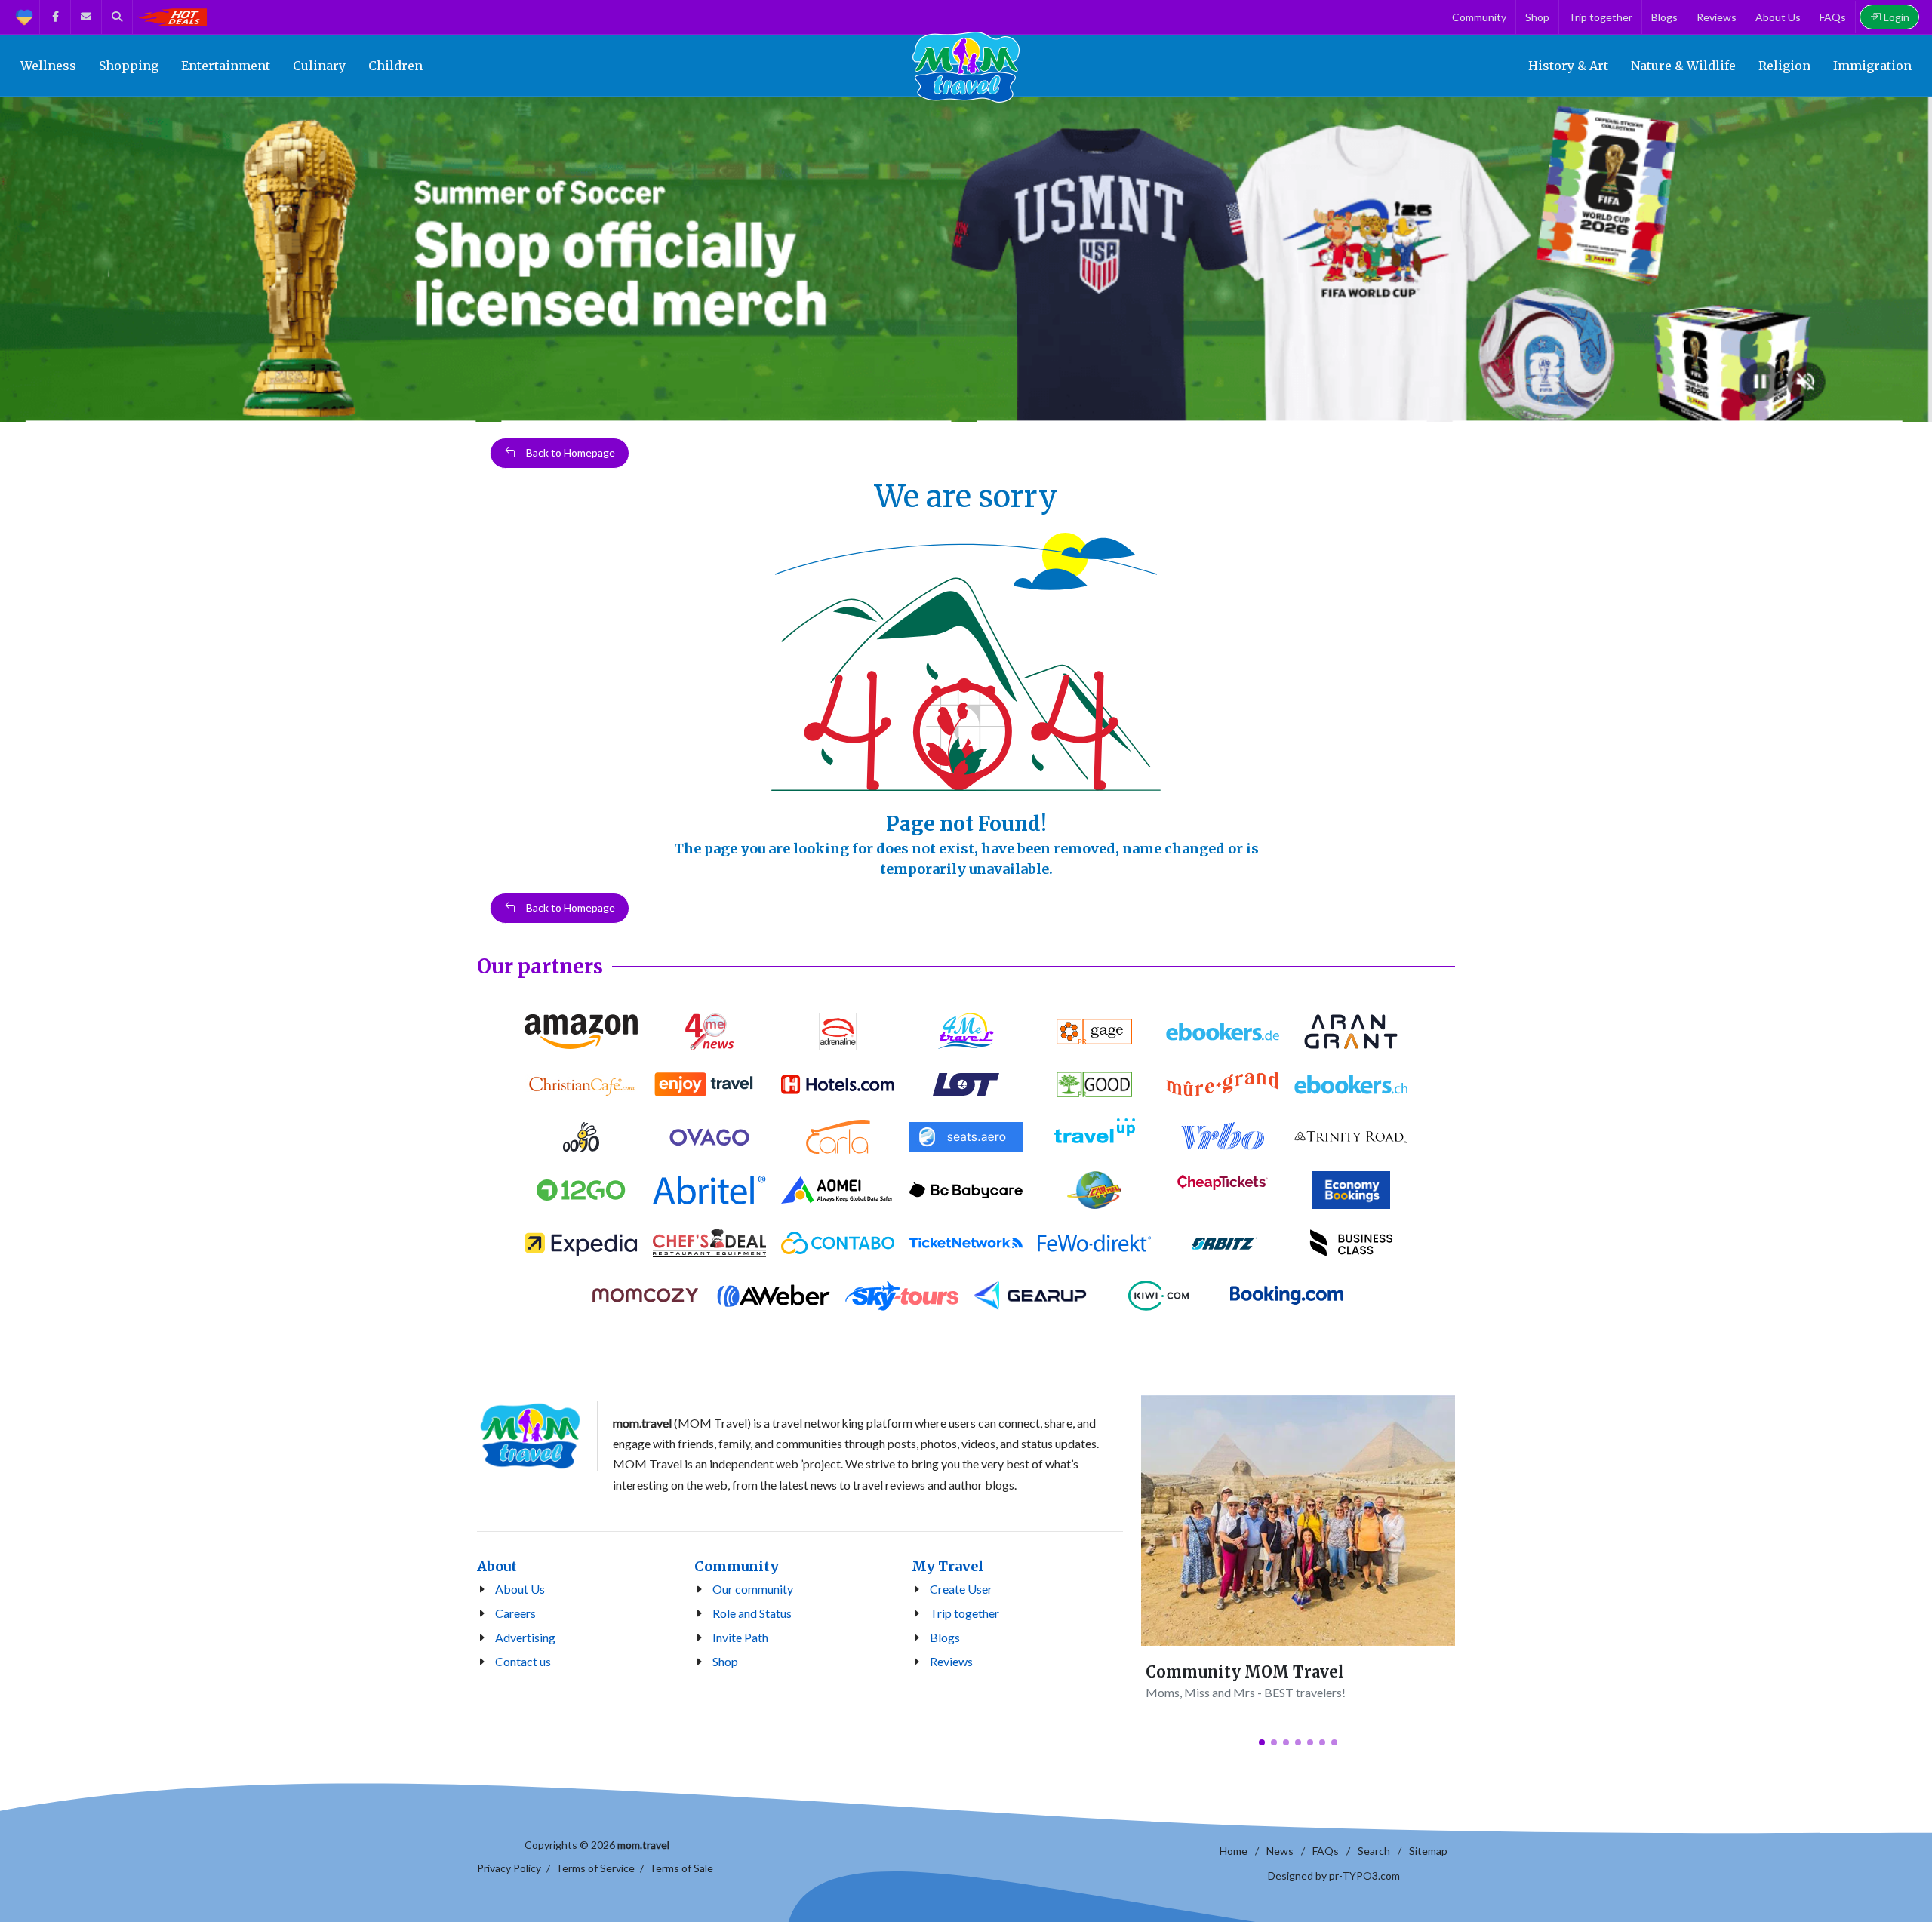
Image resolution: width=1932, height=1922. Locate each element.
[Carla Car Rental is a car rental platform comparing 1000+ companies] (838, 1137)
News (1280, 1851)
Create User (961, 1589)
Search (1374, 1851)
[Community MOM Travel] (1298, 1520)
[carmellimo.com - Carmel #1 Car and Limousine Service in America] (1094, 1190)
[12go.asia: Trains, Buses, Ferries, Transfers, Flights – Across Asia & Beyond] (581, 1190)
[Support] (24, 17)
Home (1234, 1851)
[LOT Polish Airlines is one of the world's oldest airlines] (966, 1084)
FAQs (1326, 1851)
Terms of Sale (681, 1868)
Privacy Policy (509, 1868)
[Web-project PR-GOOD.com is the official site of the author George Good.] (1094, 1084)
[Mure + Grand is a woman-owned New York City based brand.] (1223, 1084)
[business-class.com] (1351, 1243)
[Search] (117, 17)
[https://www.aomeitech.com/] (838, 1190)
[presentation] (14, 260)
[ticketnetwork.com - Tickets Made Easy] (966, 1243)
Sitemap (1428, 1851)
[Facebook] (55, 17)
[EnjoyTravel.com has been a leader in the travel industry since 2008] (709, 1084)
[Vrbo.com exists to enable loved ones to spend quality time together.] (1223, 1137)
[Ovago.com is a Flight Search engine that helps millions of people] (709, 1137)
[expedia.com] (581, 1243)
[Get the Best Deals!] (171, 17)
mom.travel (643, 1845)
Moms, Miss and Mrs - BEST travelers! (1246, 1692)
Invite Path (740, 1637)
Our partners (540, 966)
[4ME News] (709, 1032)
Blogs (945, 1637)
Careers (515, 1613)
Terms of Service (595, 1868)
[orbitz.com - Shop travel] (1223, 1243)
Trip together (964, 1613)
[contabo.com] (838, 1243)
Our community (753, 1589)
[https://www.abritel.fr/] (709, 1190)
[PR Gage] (1094, 1032)
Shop (725, 1661)
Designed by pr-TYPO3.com (1334, 1876)
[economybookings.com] (1351, 1190)
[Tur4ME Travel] (966, 1032)
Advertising (525, 1637)
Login (1897, 17)
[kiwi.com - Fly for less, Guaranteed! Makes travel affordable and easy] (1158, 1296)
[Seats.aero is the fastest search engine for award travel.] (966, 1137)
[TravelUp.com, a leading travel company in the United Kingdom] (1094, 1137)
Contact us (523, 1661)
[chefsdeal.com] (709, 1243)
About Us (520, 1589)
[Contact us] (86, 17)
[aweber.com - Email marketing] (774, 1296)
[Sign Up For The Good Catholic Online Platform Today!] (1351, 1137)
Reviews (951, 1661)
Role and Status (752, 1613)
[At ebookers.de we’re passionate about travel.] (1223, 1032)
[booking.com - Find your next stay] (1287, 1296)
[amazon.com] (581, 1032)
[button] (1262, 1742)
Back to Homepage (569, 452)
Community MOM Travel (1245, 1672)
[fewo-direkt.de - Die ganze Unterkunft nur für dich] (1094, 1243)
